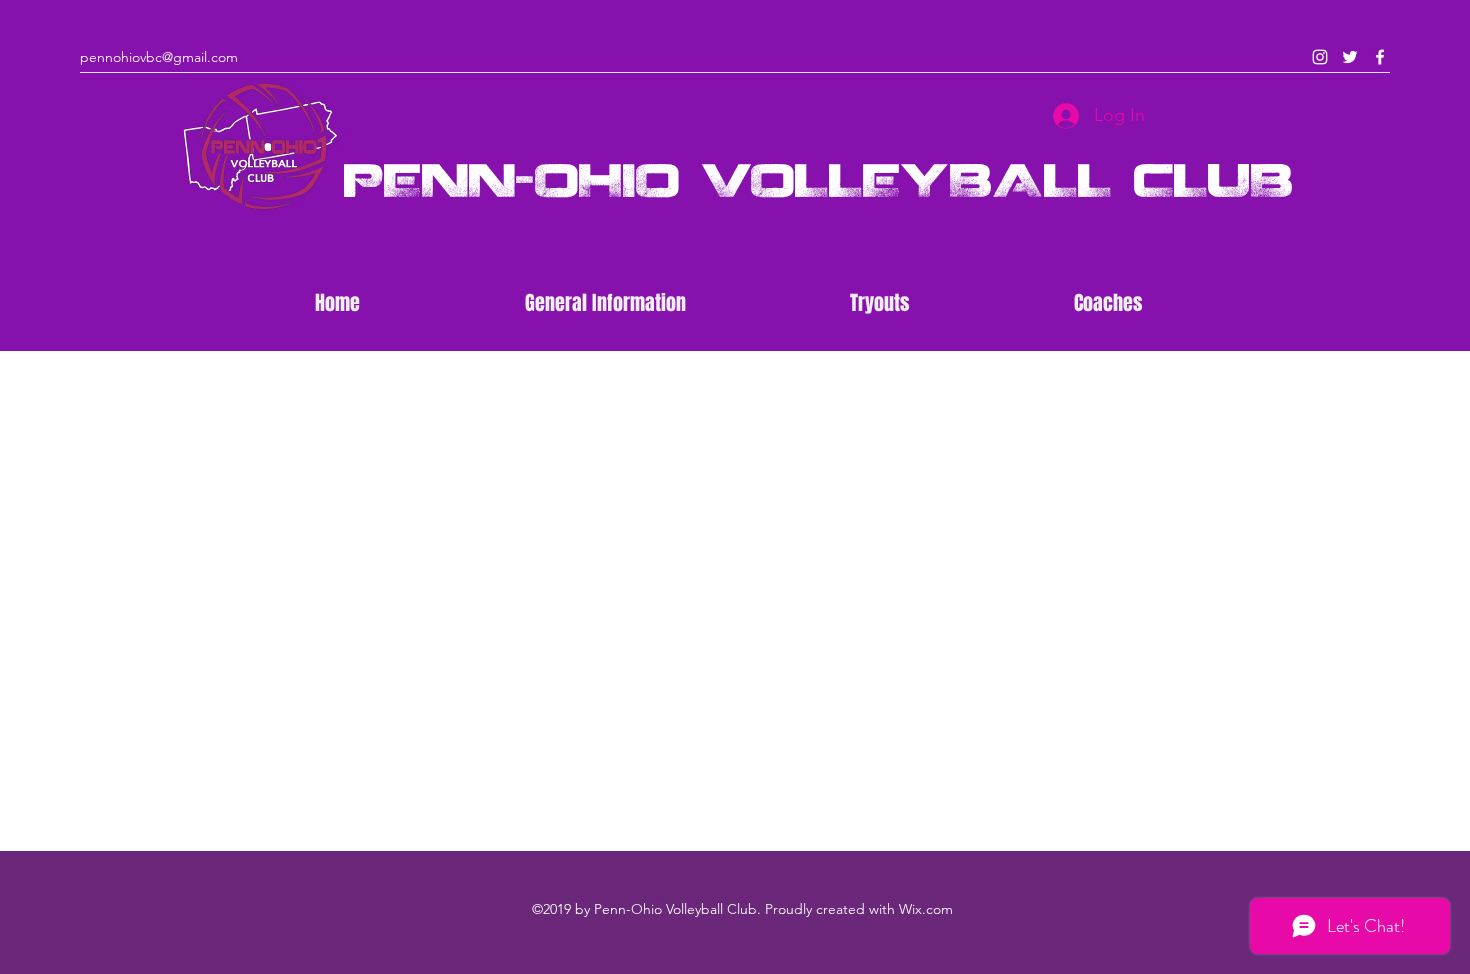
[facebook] (1380, 57)
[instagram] (1320, 57)
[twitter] (1350, 57)
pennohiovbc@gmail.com (159, 57)
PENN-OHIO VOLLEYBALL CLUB (819, 178)
